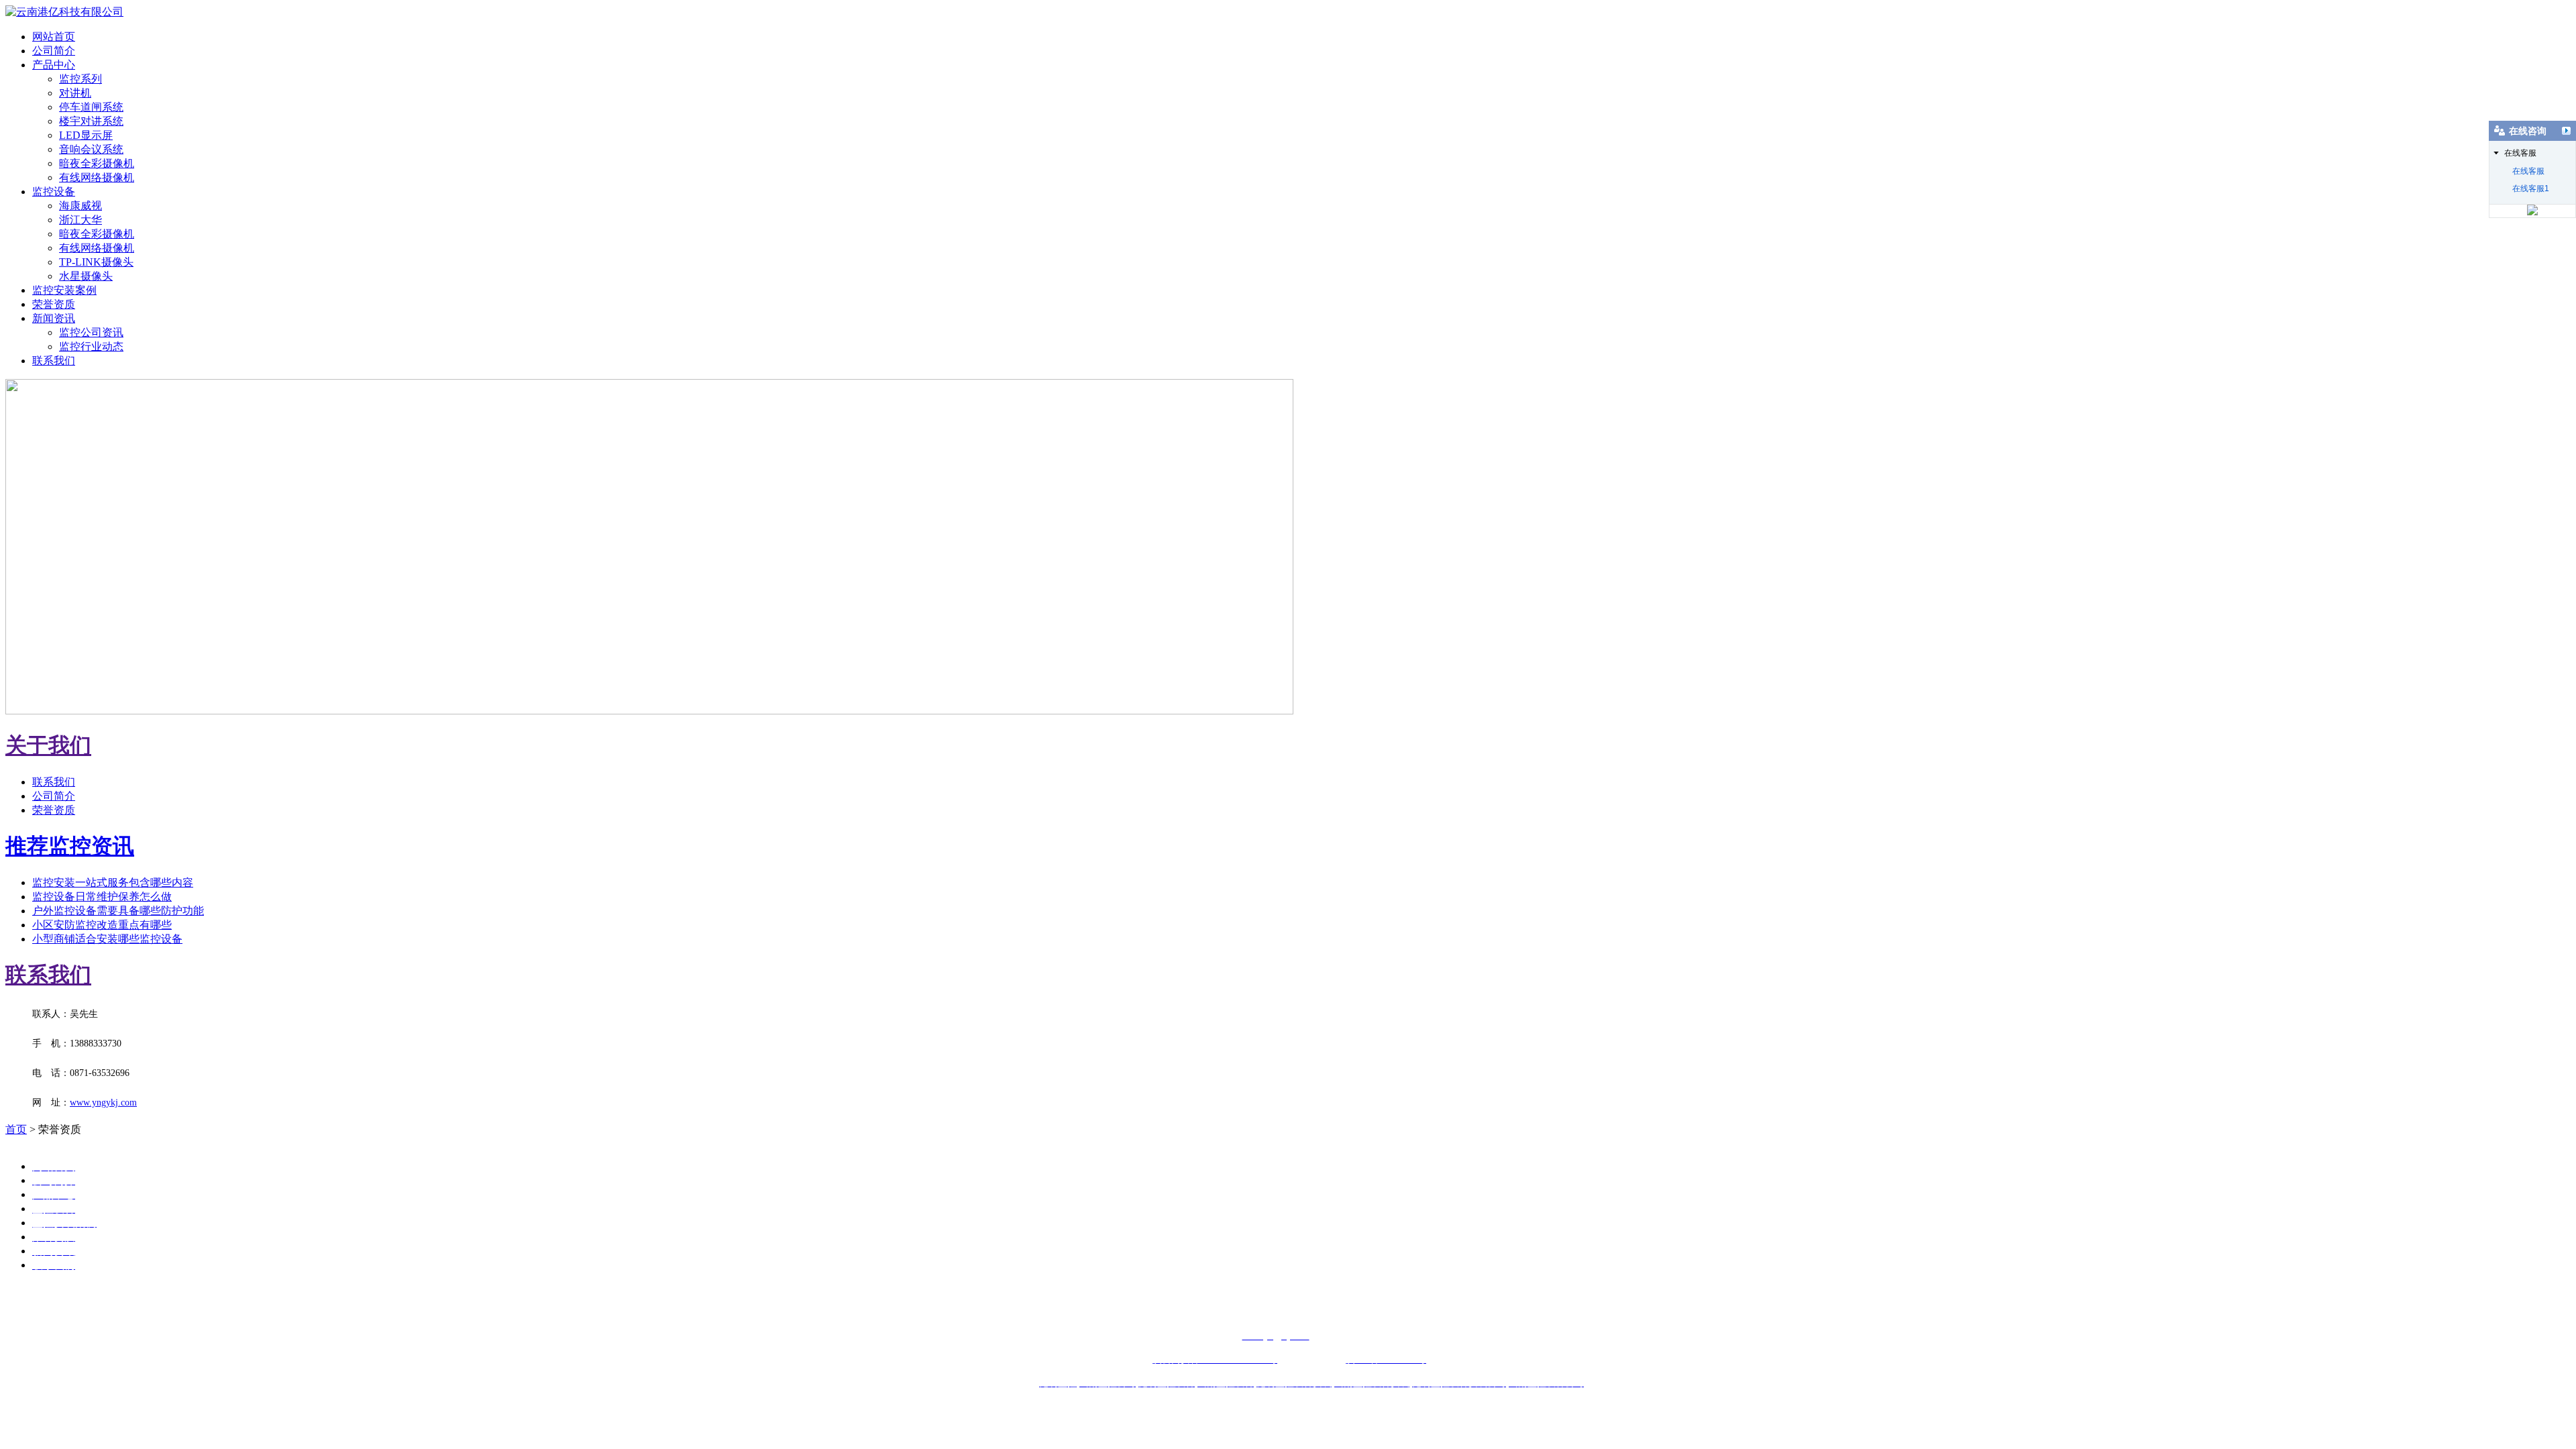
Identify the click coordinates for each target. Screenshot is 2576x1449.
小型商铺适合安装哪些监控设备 (107, 939)
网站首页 (54, 37)
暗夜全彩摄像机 (97, 163)
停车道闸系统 (91, 107)
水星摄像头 (86, 276)
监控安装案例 (64, 290)
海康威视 (80, 206)
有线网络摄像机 (97, 177)
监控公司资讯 (91, 332)
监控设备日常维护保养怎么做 (102, 897)
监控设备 (54, 192)
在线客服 (2528, 171)
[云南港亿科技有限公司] (64, 12)
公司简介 (54, 51)
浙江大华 (80, 220)
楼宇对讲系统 (91, 121)
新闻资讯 (54, 318)
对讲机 (75, 93)
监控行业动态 (91, 346)
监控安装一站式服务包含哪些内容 (113, 882)
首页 (16, 1129)
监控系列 (80, 79)
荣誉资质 (54, 304)
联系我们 (54, 361)
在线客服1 (2531, 189)
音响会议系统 (91, 149)
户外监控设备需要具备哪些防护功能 (118, 911)
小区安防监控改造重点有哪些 (102, 925)
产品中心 (54, 65)
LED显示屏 (86, 135)
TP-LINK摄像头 (96, 262)
